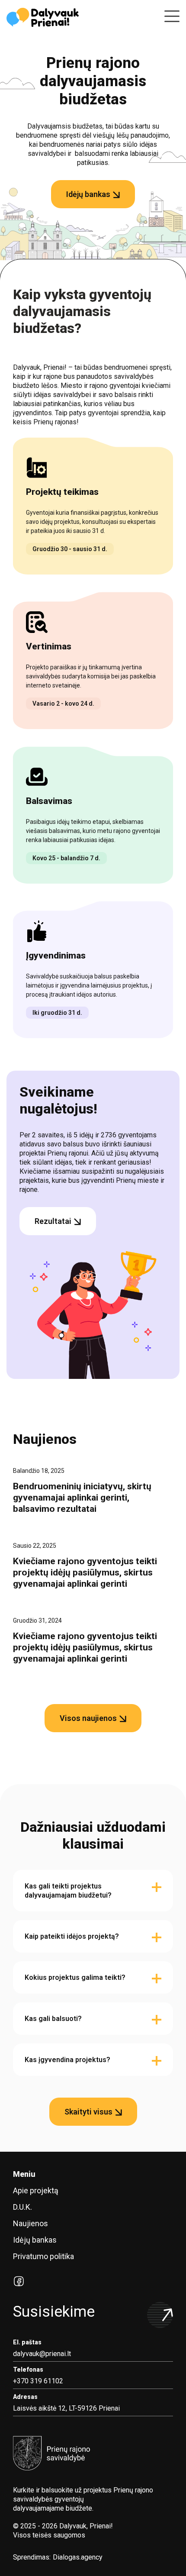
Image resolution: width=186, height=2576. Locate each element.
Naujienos (30, 2223)
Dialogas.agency (78, 2557)
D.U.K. (22, 2207)
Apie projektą (36, 2190)
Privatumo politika (43, 2256)
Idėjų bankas (35, 2240)
